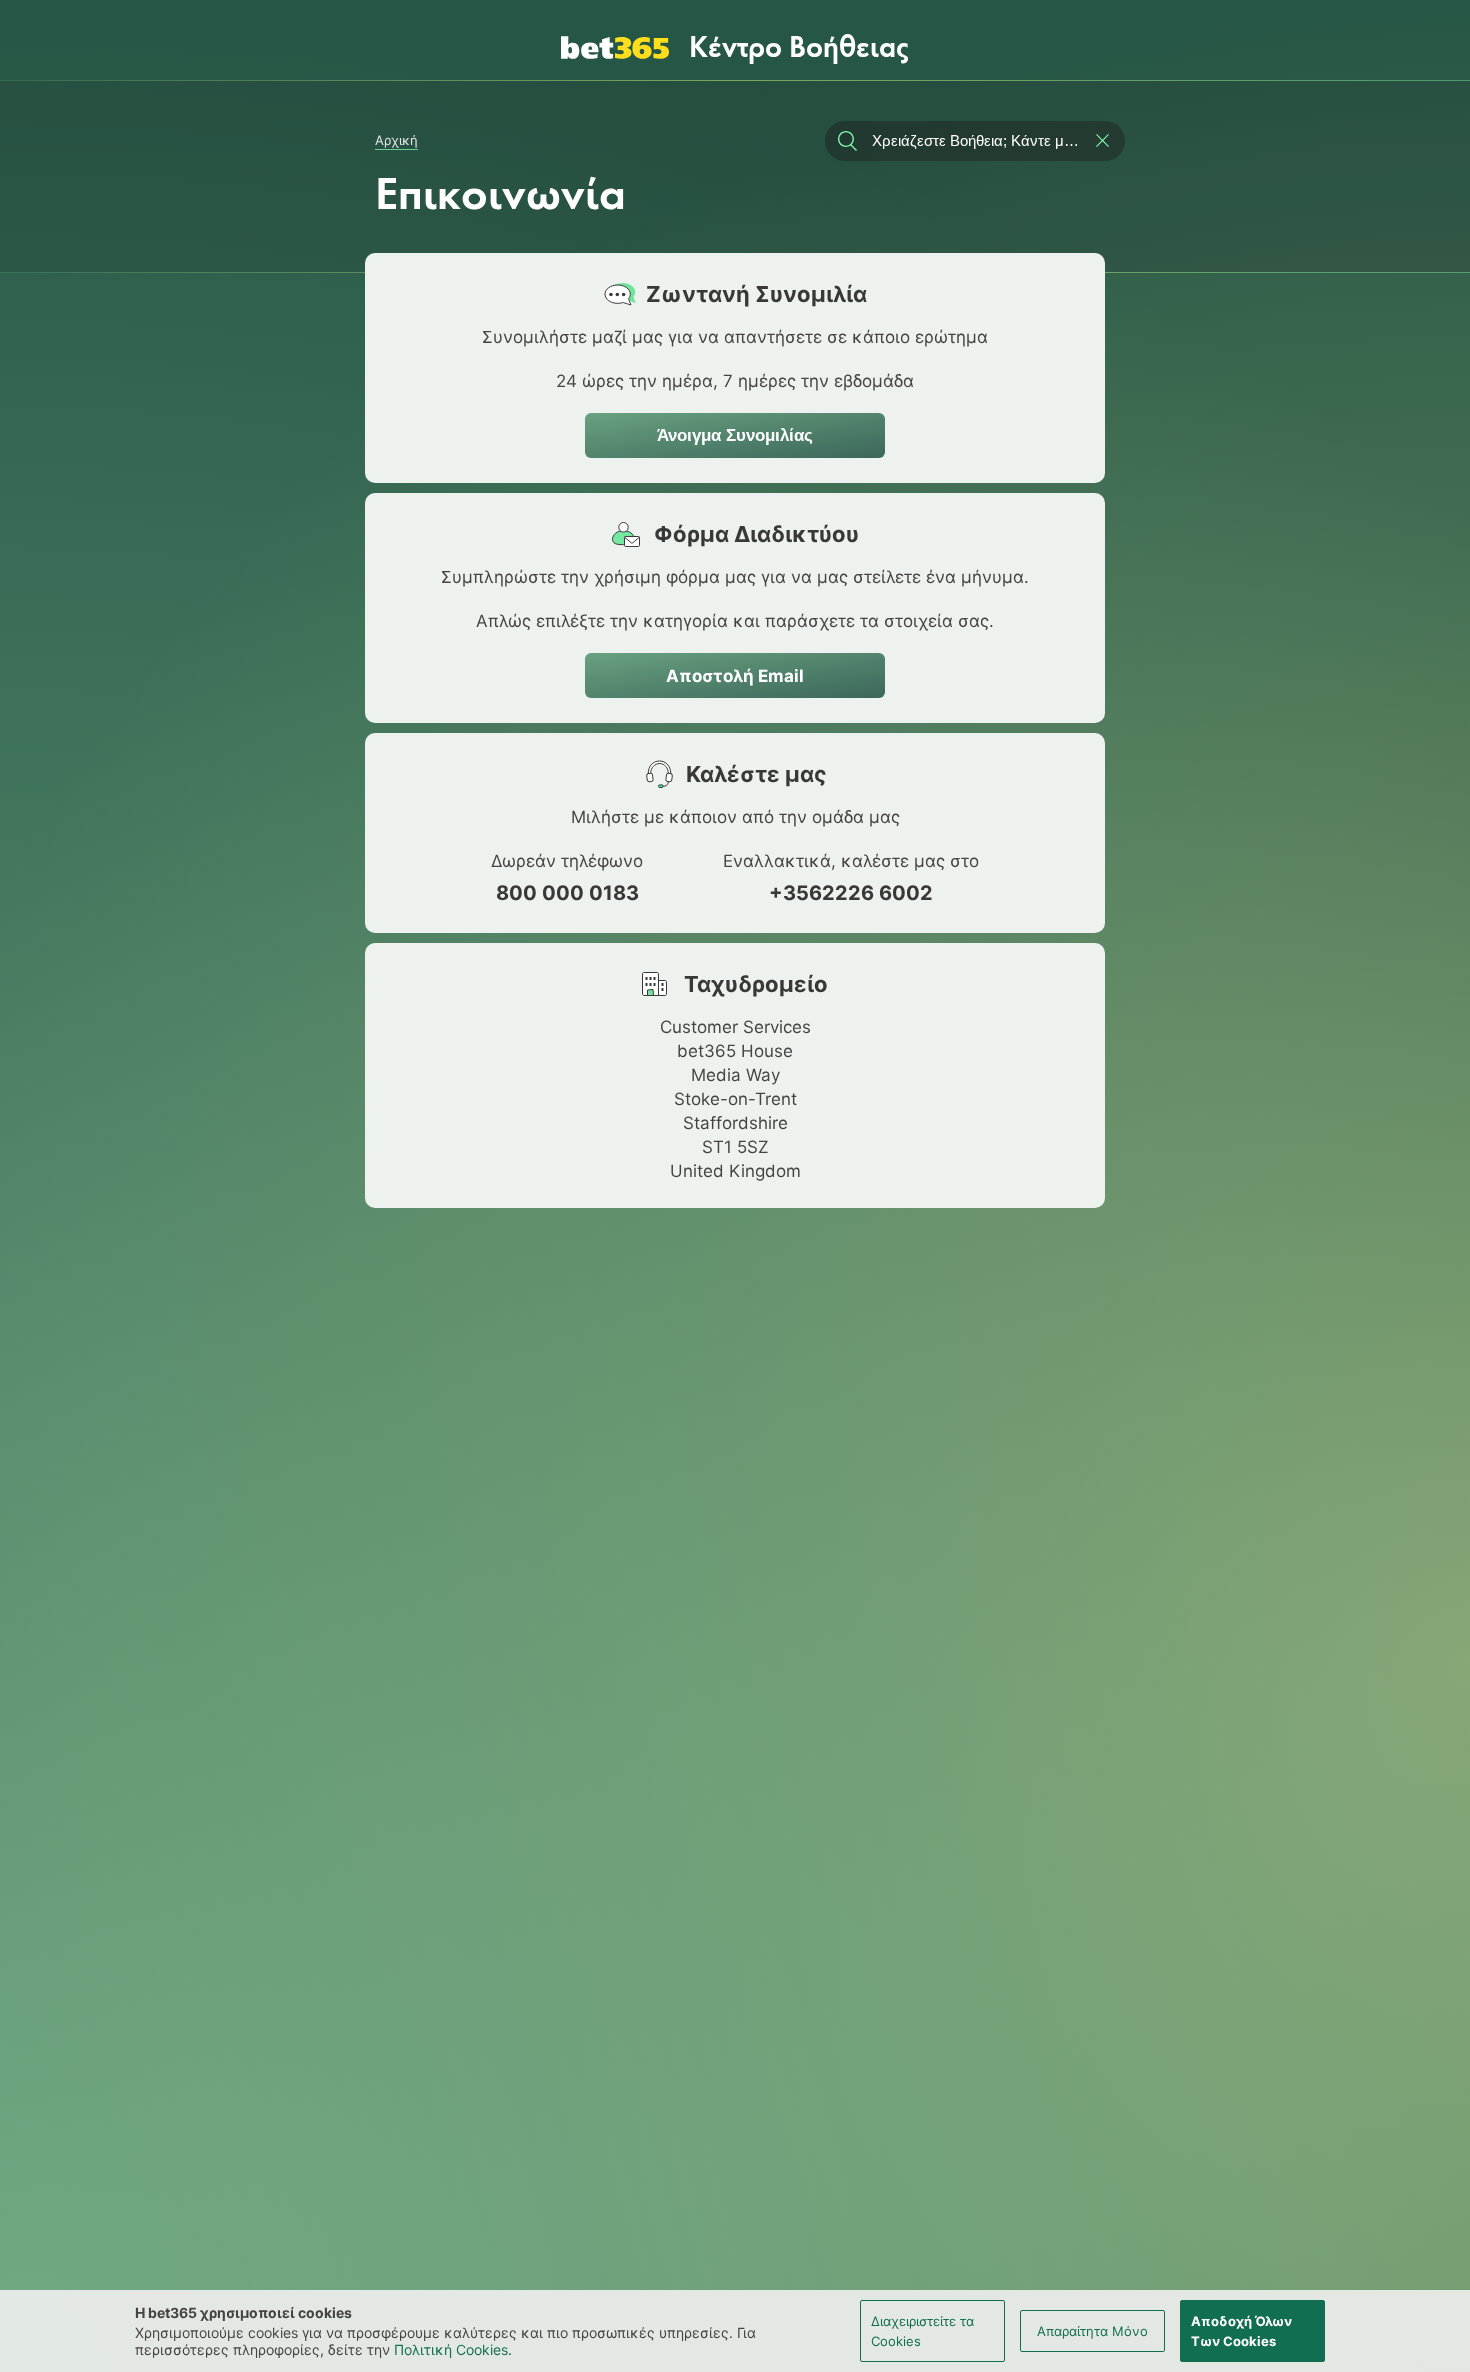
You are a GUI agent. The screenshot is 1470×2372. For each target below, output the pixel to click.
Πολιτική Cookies (451, 2349)
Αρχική (396, 140)
